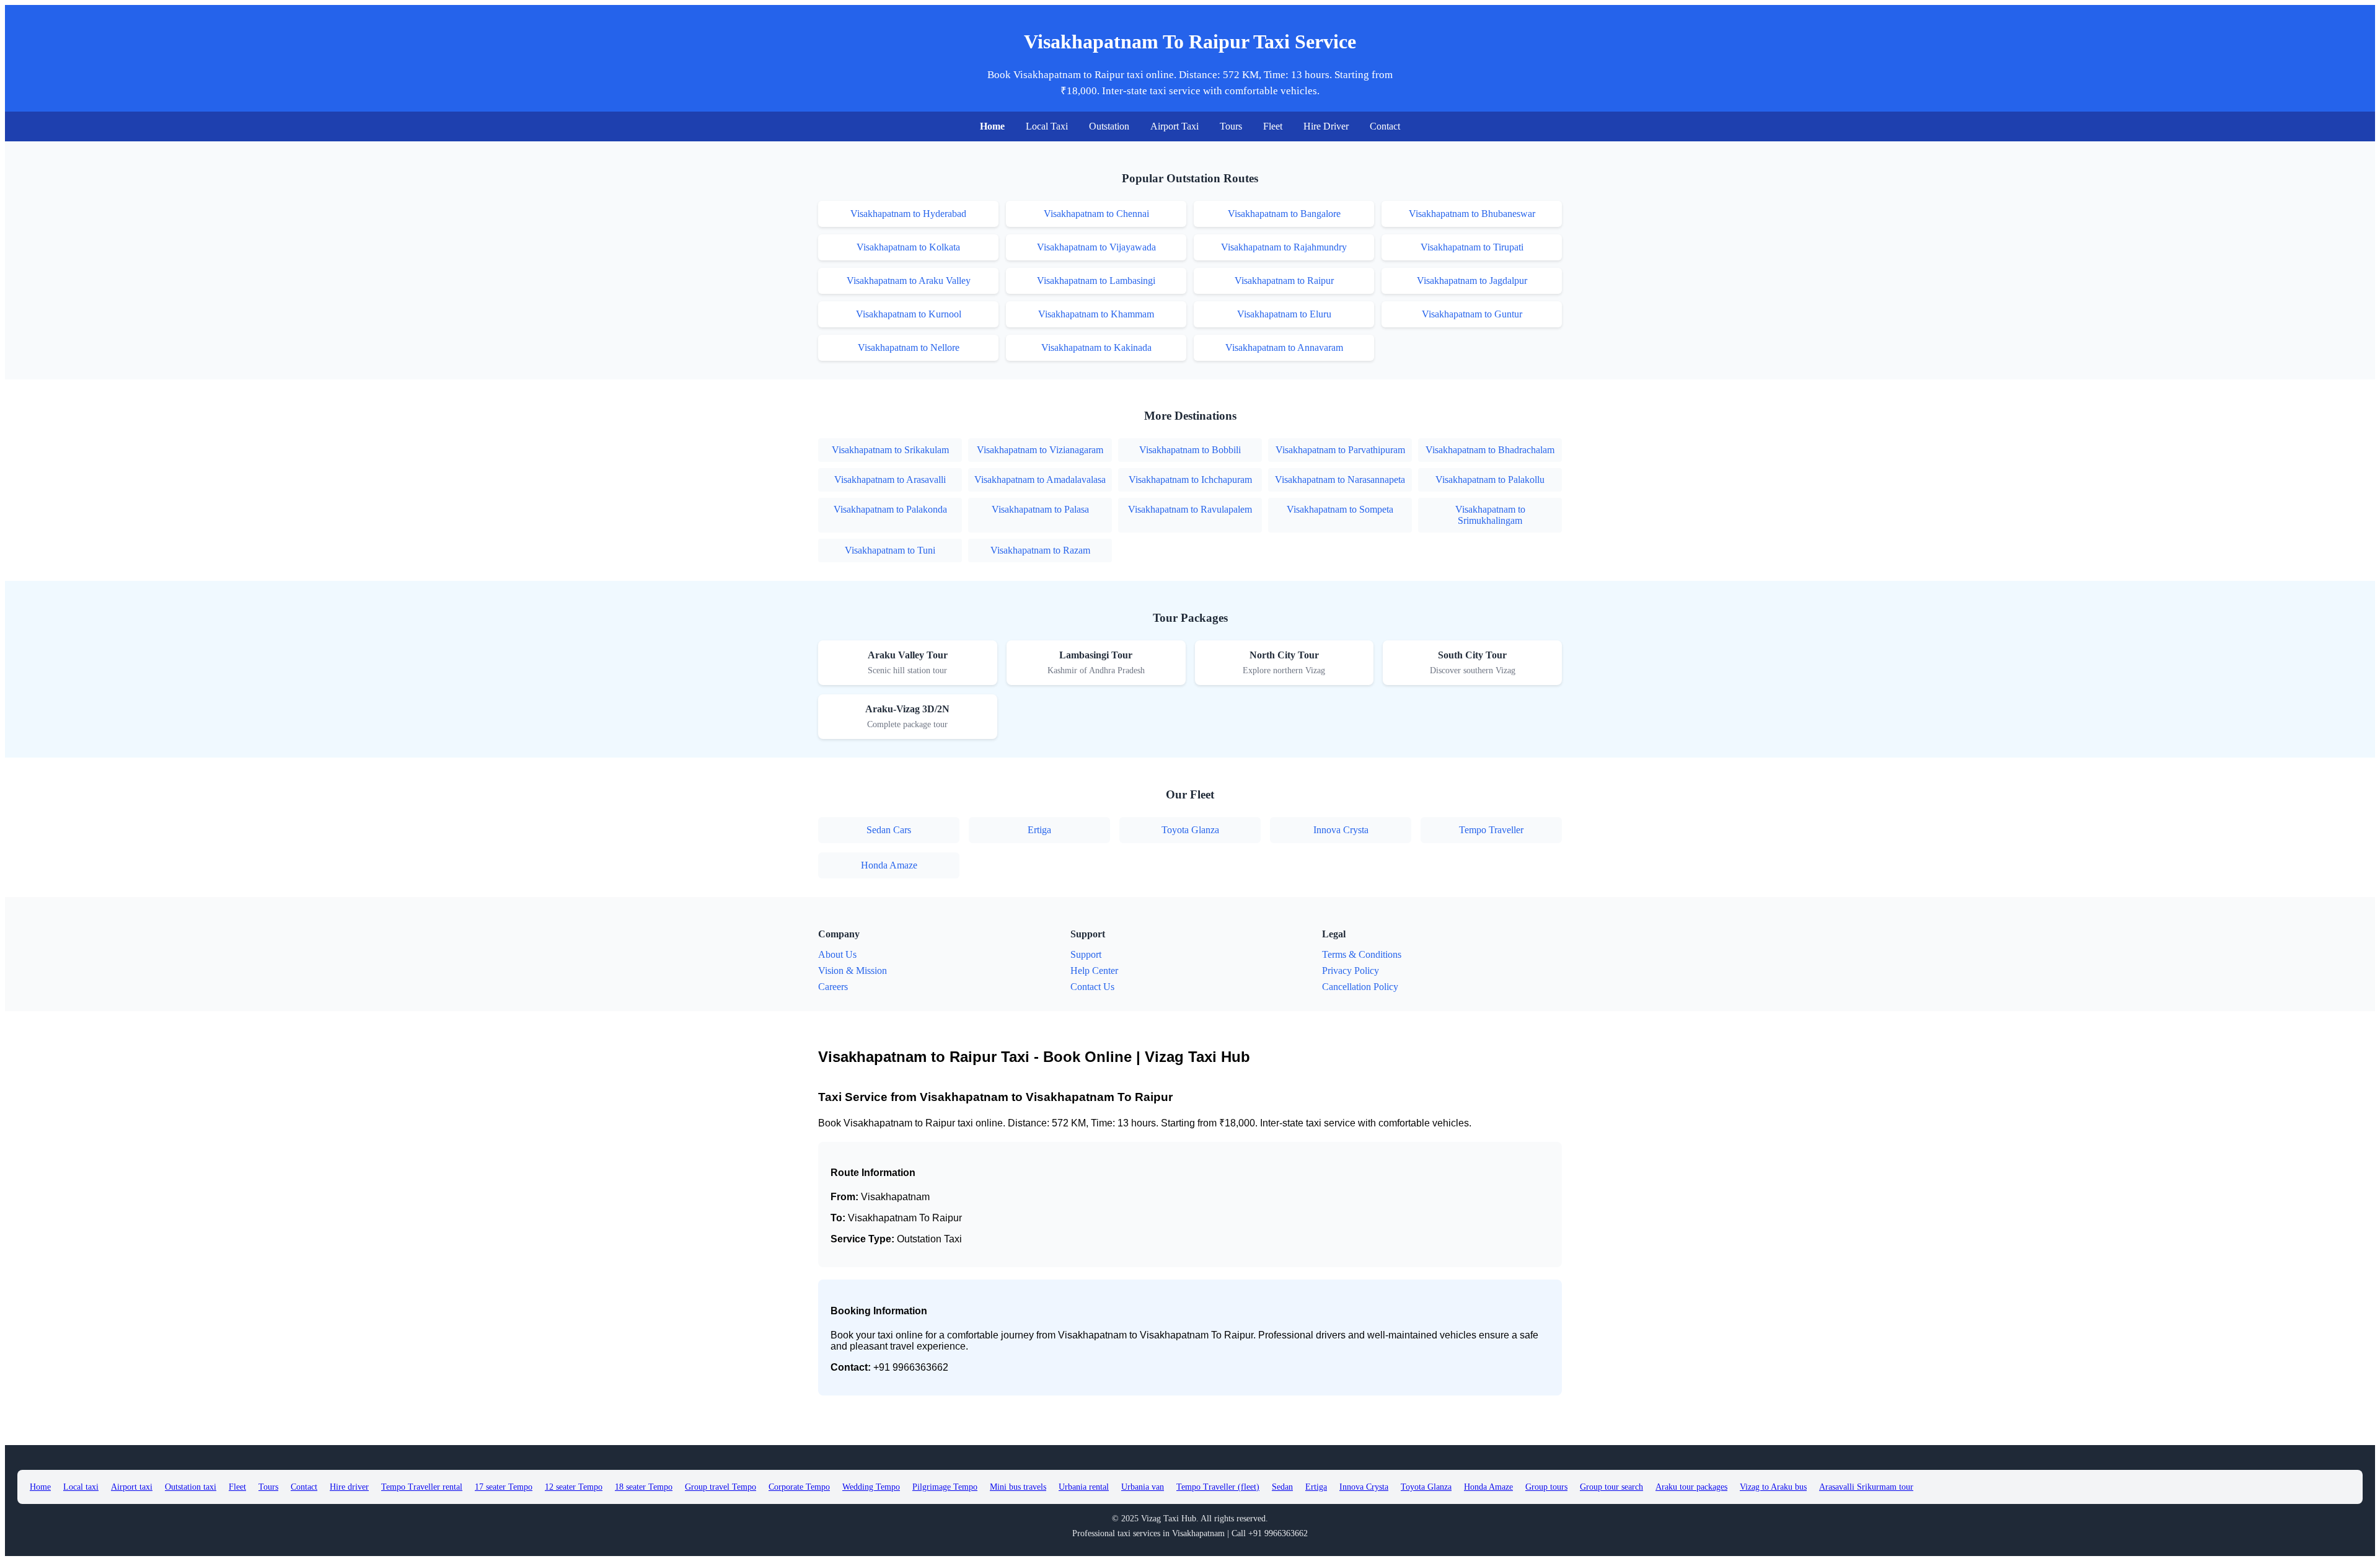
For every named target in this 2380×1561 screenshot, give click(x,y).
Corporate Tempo (799, 1487)
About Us (837, 954)
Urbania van (1143, 1487)
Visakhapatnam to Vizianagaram (1040, 450)
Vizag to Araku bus (1773, 1487)
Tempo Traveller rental (422, 1487)
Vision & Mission (853, 971)
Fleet (1273, 126)
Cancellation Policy (1360, 987)
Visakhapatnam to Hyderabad (908, 214)
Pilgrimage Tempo (945, 1487)
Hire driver (349, 1487)
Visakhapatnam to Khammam (1096, 314)
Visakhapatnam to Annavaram (1284, 347)
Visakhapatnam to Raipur (1284, 281)
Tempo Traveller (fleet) (1218, 1487)
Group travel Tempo (721, 1487)
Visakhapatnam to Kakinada (1096, 347)
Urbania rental (1084, 1487)
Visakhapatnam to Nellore (909, 347)
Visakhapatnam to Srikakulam (890, 450)
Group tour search (1611, 1487)
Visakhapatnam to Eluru (1284, 314)
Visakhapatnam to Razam (1040, 550)
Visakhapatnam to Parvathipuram (1340, 450)
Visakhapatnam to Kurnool (909, 314)
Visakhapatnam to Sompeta (1340, 509)
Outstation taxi (191, 1487)
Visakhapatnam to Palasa (1040, 509)
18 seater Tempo (644, 1487)
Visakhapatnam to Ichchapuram (1190, 480)
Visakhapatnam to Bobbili (1190, 450)
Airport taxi (132, 1487)
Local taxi (81, 1487)
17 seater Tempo (504, 1487)
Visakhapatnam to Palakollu (1490, 480)
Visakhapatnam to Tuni (890, 550)
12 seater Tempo (574, 1487)
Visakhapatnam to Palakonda (890, 509)
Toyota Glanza (1190, 830)
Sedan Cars (889, 830)
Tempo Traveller (1491, 830)
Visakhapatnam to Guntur (1472, 314)
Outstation (1109, 126)
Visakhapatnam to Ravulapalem (1190, 509)
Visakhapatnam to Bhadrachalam (1490, 450)
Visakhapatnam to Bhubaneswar (1472, 214)
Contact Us (1092, 987)
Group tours (1546, 1487)
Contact (1385, 126)
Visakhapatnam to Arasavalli (890, 480)
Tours (1231, 126)
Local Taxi (1047, 126)
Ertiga (1039, 830)
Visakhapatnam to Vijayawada (1096, 247)
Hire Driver (1326, 126)
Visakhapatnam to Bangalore (1284, 214)
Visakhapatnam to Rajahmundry (1284, 247)
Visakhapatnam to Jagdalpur (1472, 281)
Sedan (1282, 1487)
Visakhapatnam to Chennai (1096, 214)
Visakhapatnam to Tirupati (1472, 247)
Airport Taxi (1175, 126)
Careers (833, 987)
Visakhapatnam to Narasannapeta (1340, 480)
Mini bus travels (1018, 1487)
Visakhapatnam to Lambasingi (1096, 281)
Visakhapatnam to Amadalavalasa (1040, 480)
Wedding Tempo (871, 1487)
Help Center (1094, 971)
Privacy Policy (1351, 971)
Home (992, 126)
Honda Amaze (889, 865)
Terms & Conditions (1362, 954)
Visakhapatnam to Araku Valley (909, 281)
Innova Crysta (1341, 830)
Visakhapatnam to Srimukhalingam (1490, 515)
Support (1086, 954)
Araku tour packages (1691, 1487)
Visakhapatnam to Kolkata (908, 247)
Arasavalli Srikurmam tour (1866, 1487)
